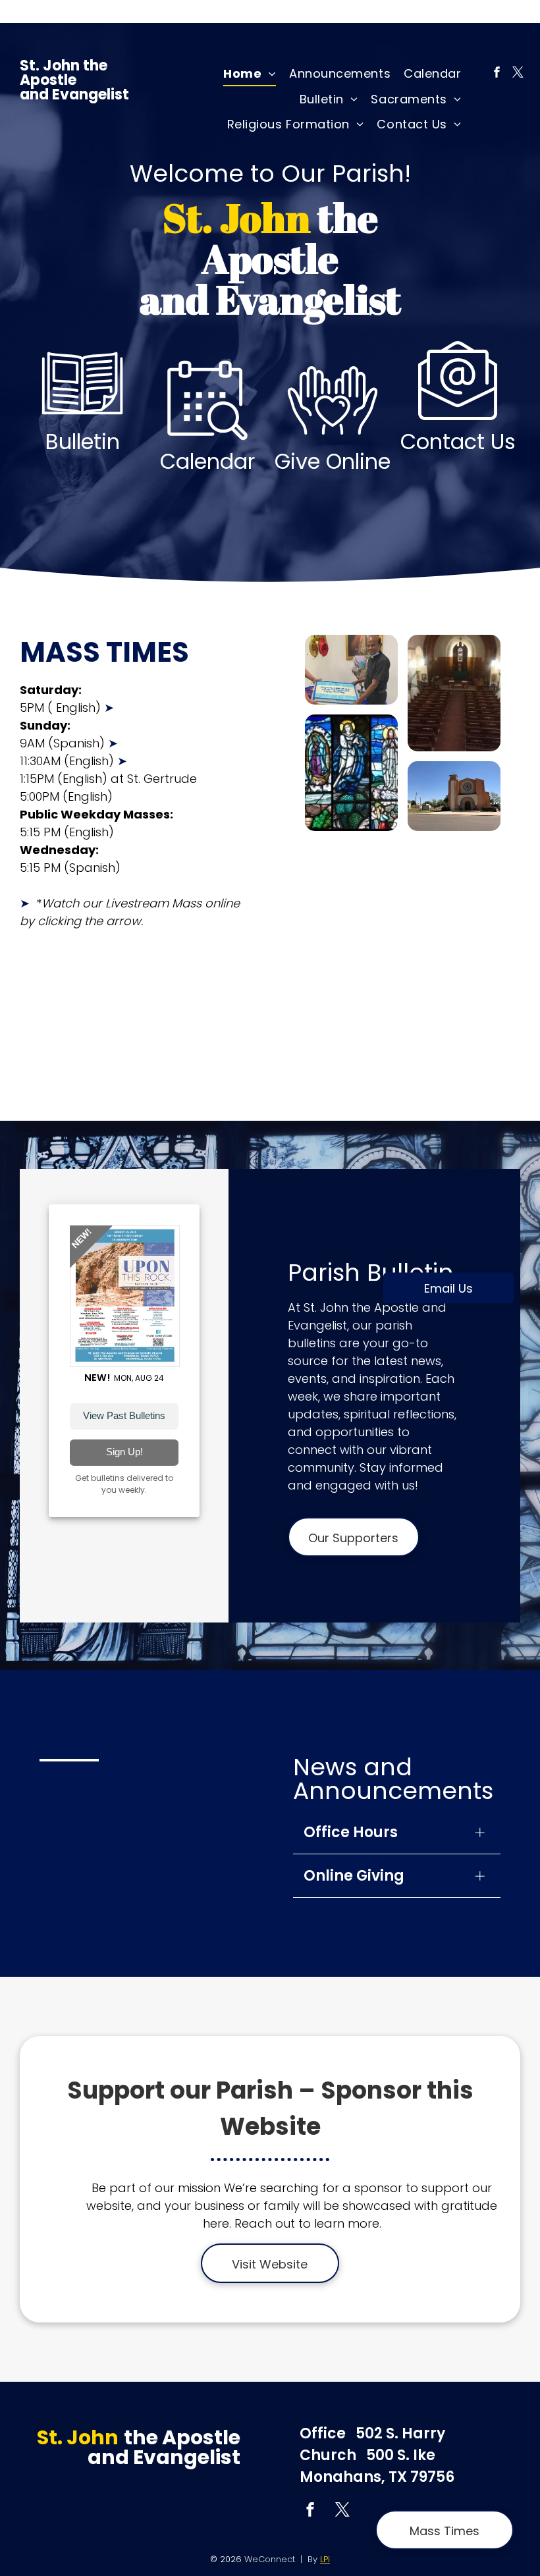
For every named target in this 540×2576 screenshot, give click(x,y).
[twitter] (518, 74)
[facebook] (497, 74)
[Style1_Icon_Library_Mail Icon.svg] (458, 426)
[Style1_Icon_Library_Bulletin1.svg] (82, 426)
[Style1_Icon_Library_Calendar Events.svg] (207, 445)
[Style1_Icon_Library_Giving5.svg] (333, 445)
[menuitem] (250, 74)
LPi (325, 2559)
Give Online (333, 461)
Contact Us (458, 442)
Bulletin (83, 442)
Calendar (207, 461)
